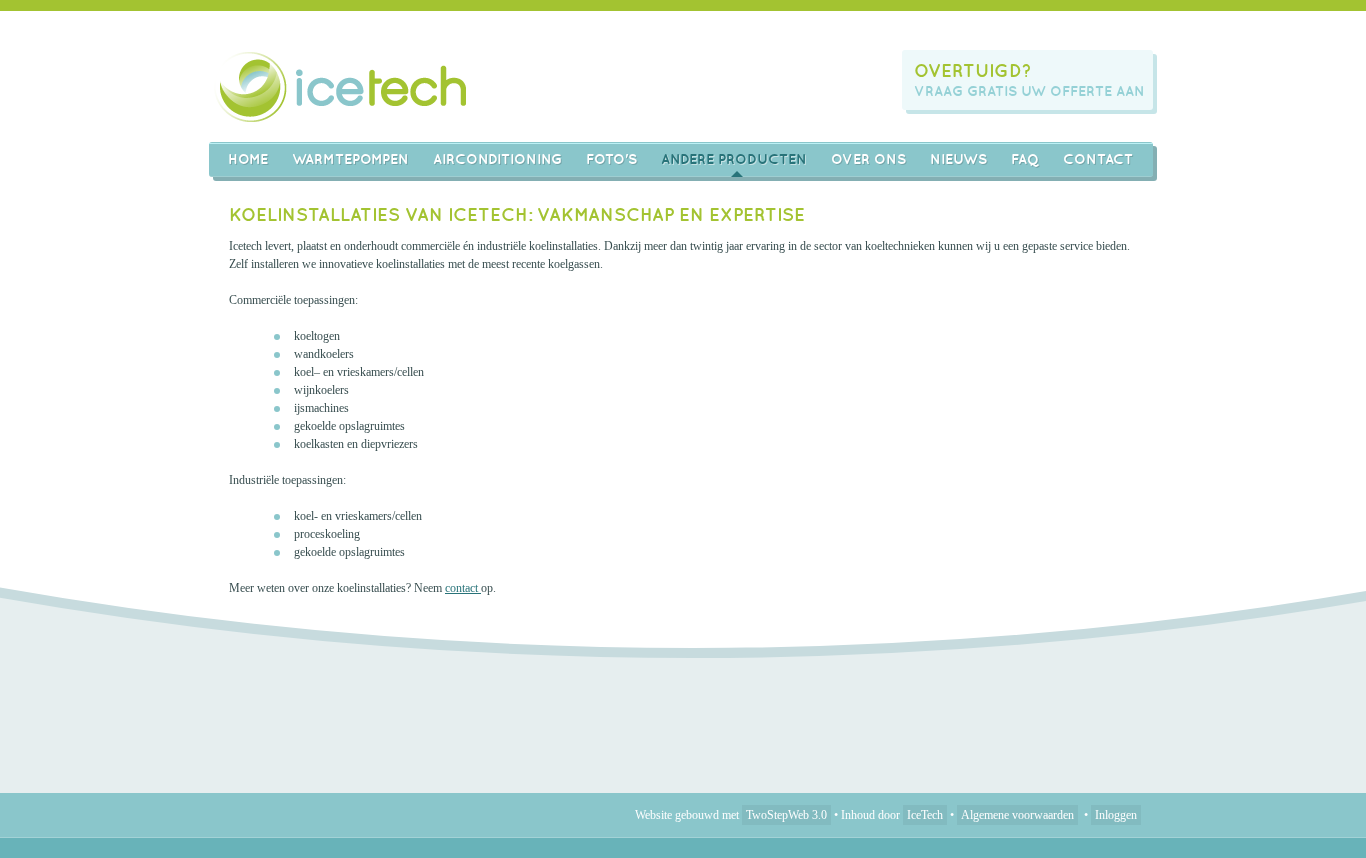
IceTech (925, 815)
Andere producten (734, 159)
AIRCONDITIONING (497, 159)
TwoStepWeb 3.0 (786, 815)
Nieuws (958, 159)
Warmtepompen (350, 159)
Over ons (868, 159)
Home (248, 159)
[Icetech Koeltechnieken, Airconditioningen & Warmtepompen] (342, 86)
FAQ (1025, 159)
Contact (1098, 159)
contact (463, 588)
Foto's (611, 159)
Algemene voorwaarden (1017, 815)
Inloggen (1116, 815)
